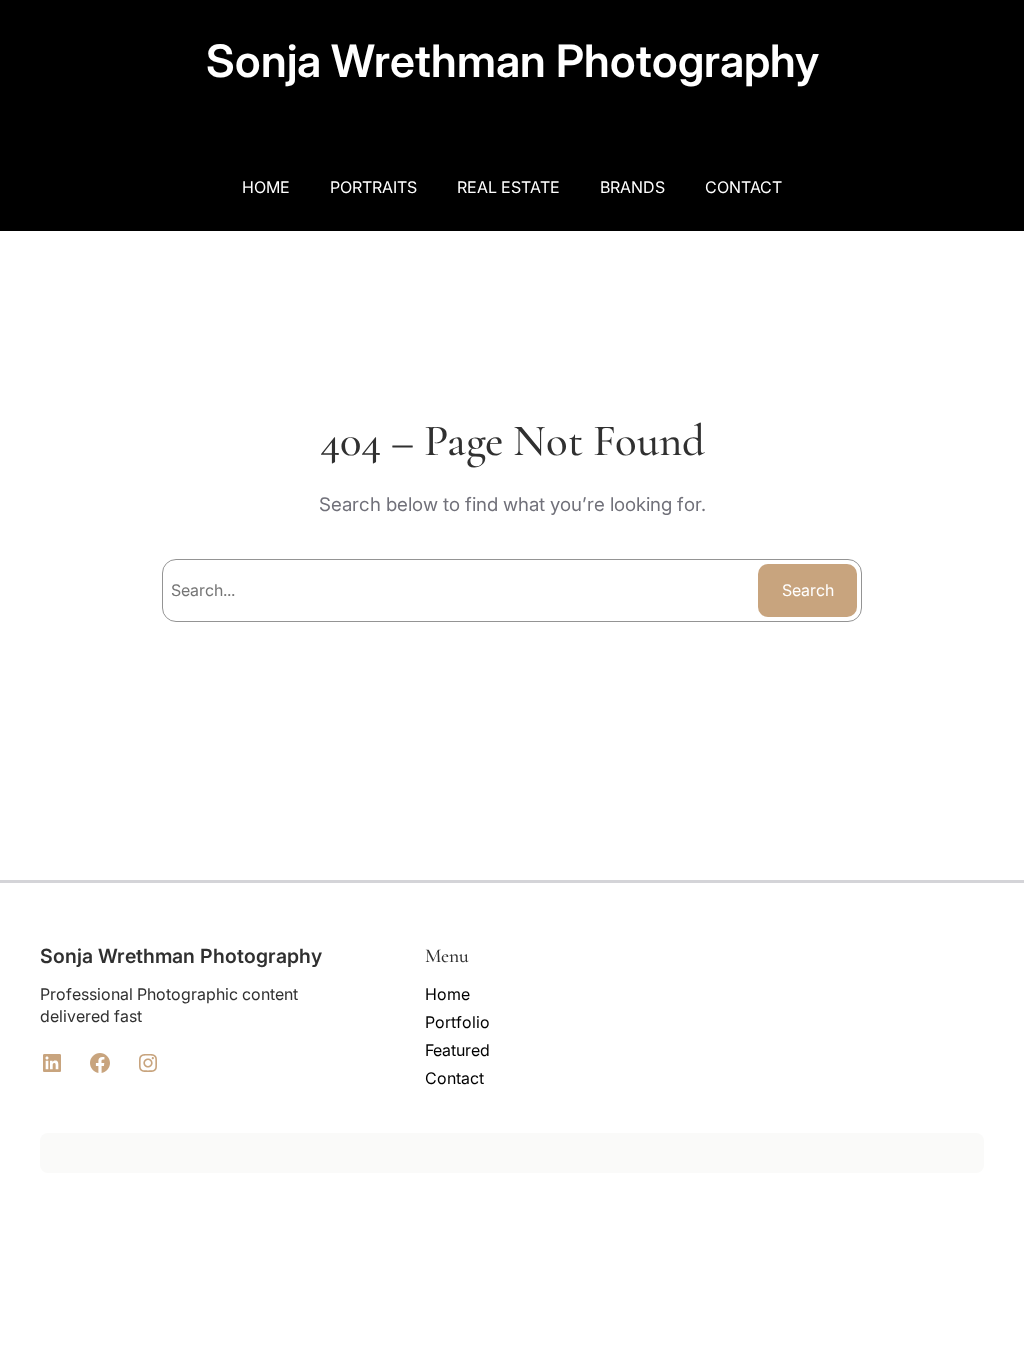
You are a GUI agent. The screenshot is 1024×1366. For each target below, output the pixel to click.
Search (808, 590)
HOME (266, 187)
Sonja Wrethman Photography (512, 61)
